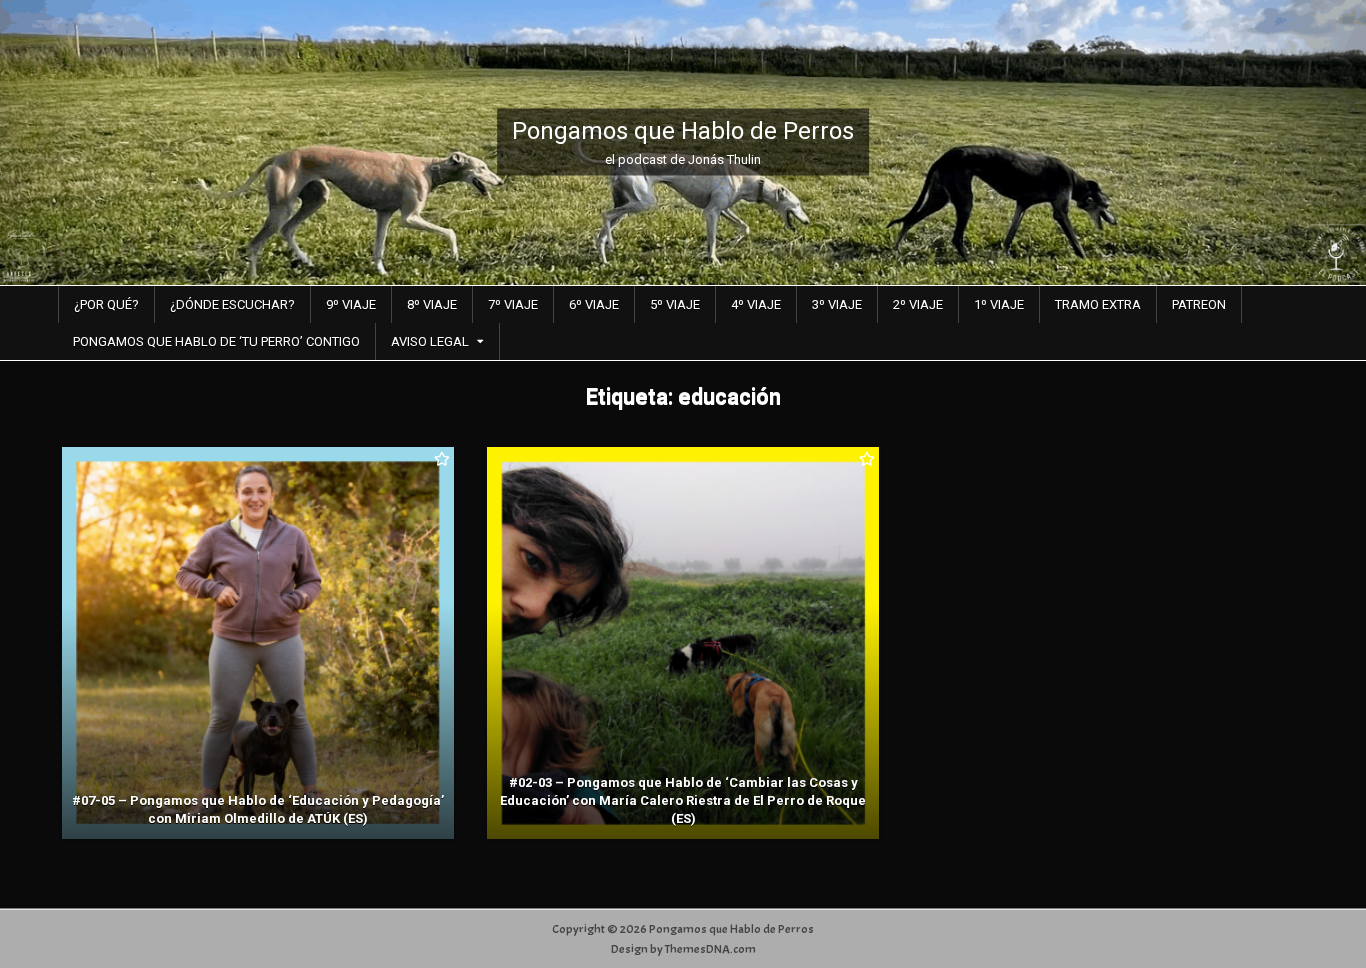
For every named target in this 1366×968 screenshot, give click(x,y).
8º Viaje (432, 304)
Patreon (1199, 304)
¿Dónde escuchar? (232, 304)
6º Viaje (594, 304)
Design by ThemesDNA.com (683, 949)
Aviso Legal (430, 341)
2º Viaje (918, 304)
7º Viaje (513, 304)
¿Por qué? (106, 304)
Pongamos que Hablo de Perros (683, 131)
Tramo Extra (1098, 304)
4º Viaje (756, 304)
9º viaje (351, 304)
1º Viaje (999, 304)
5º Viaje (675, 304)
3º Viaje (837, 304)
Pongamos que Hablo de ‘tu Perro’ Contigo (216, 341)
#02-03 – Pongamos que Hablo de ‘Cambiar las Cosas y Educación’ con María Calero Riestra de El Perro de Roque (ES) (683, 800)
